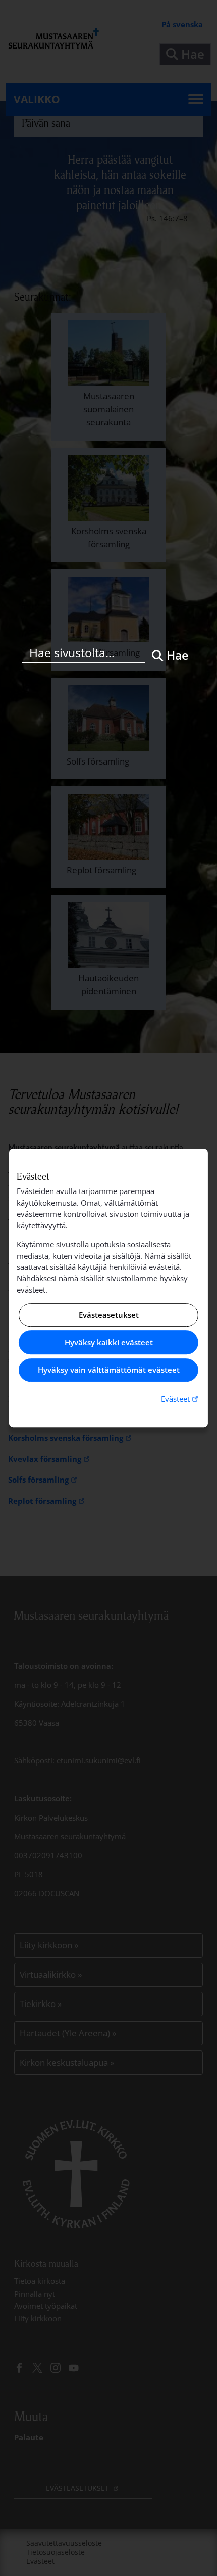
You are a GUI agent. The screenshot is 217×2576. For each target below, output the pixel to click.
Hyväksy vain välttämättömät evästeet (109, 1370)
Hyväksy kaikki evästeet (109, 1343)
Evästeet (181, 1398)
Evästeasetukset (109, 1315)
